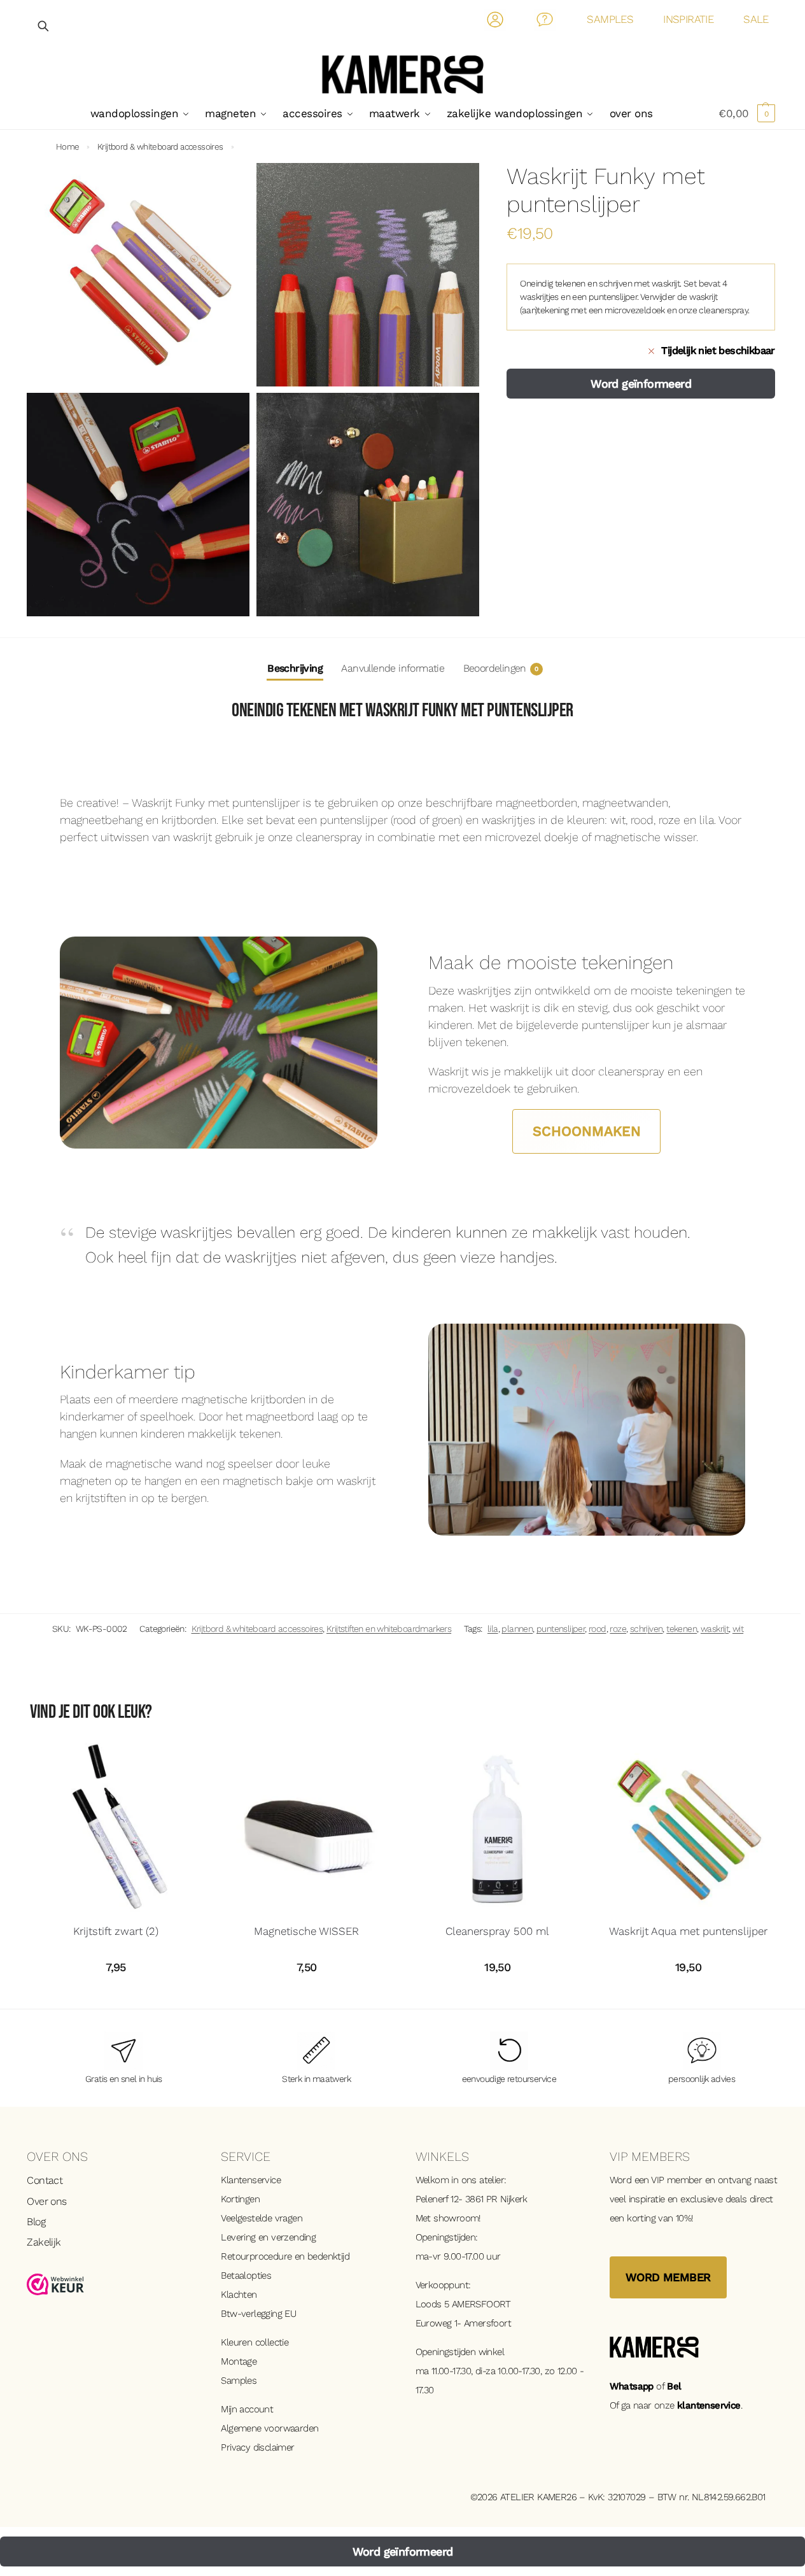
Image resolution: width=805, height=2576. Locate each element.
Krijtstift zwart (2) (116, 1931)
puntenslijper (561, 1629)
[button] (747, 113)
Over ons (46, 2201)
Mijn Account (495, 22)
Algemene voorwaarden (269, 2428)
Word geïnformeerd (641, 383)
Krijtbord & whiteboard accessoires (160, 146)
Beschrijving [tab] (295, 668)
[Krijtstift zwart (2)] (116, 1829)
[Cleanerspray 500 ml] (498, 1829)
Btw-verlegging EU (258, 2314)
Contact (545, 22)
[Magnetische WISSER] (307, 1829)
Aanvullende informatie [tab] (393, 668)
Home (68, 146)
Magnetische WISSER (306, 1931)
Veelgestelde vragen (262, 2218)
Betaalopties (246, 2275)
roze (618, 1629)
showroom (456, 2218)
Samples (239, 2381)
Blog (36, 2222)
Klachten (239, 2295)
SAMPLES (610, 19)
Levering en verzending (268, 2237)
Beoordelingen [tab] (501, 668)
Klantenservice (251, 2180)
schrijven (647, 1629)
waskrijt (715, 1629)
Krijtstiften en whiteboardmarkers (389, 1629)
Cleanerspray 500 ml (497, 1931)
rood (598, 1629)
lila (493, 1629)
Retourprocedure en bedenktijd (285, 2256)
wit (738, 1629)
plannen (517, 1629)
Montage (239, 2361)
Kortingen (240, 2199)
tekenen (682, 1629)
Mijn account (247, 2409)
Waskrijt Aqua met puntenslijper (688, 1931)
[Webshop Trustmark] (111, 2284)
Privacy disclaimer (257, 2447)
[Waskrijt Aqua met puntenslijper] (689, 1829)
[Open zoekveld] (44, 26)
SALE (756, 19)
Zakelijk (44, 2242)
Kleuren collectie (255, 2342)
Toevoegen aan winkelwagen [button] (116, 1996)
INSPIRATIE (688, 19)
